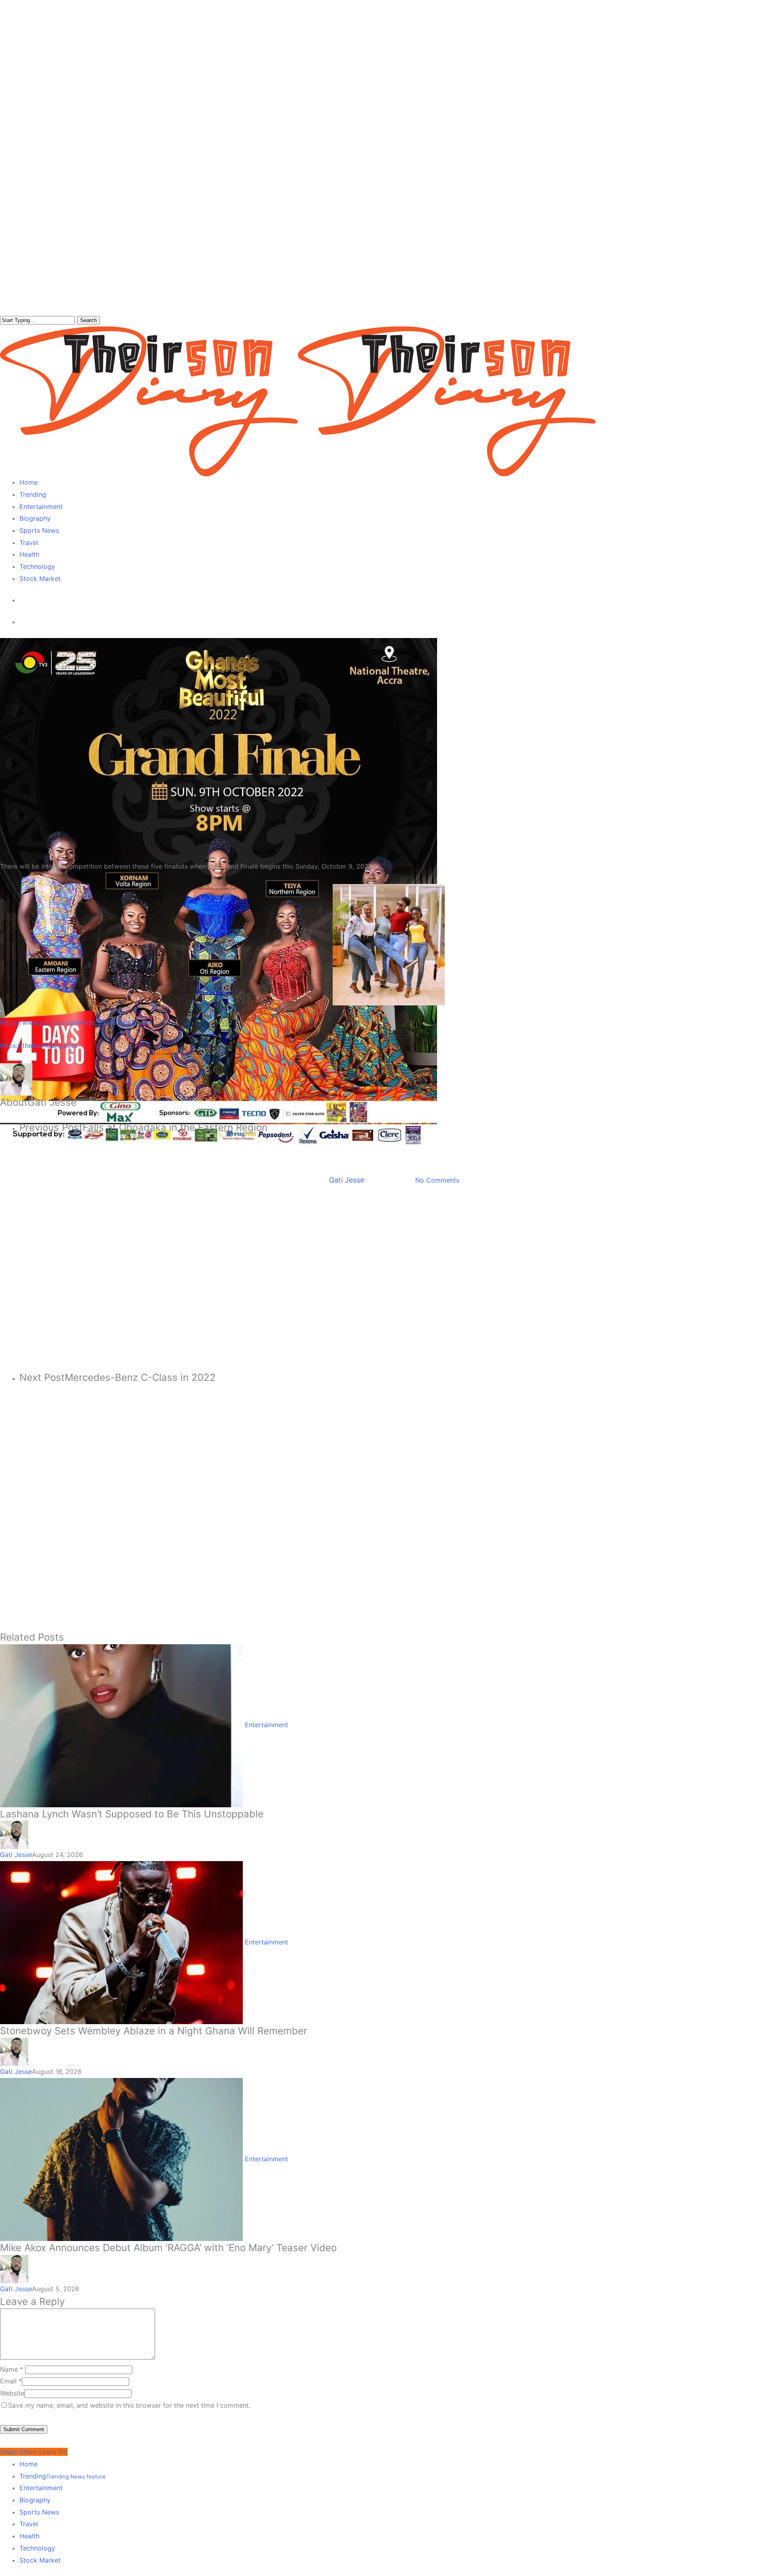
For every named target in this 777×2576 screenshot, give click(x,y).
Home (29, 2464)
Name (12, 2369)
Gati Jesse (347, 1180)
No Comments (437, 1180)
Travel (29, 2524)
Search (88, 320)
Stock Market (40, 2560)
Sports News (39, 2512)
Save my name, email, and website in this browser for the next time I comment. (129, 2405)
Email (11, 2381)
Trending (63, 2476)
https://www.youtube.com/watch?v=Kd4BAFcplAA (76, 1022)
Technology (37, 2548)
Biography (35, 2500)
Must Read (414, 1153)
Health (29, 2536)
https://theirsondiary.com (38, 1045)
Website (12, 2393)
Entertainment (367, 1153)
